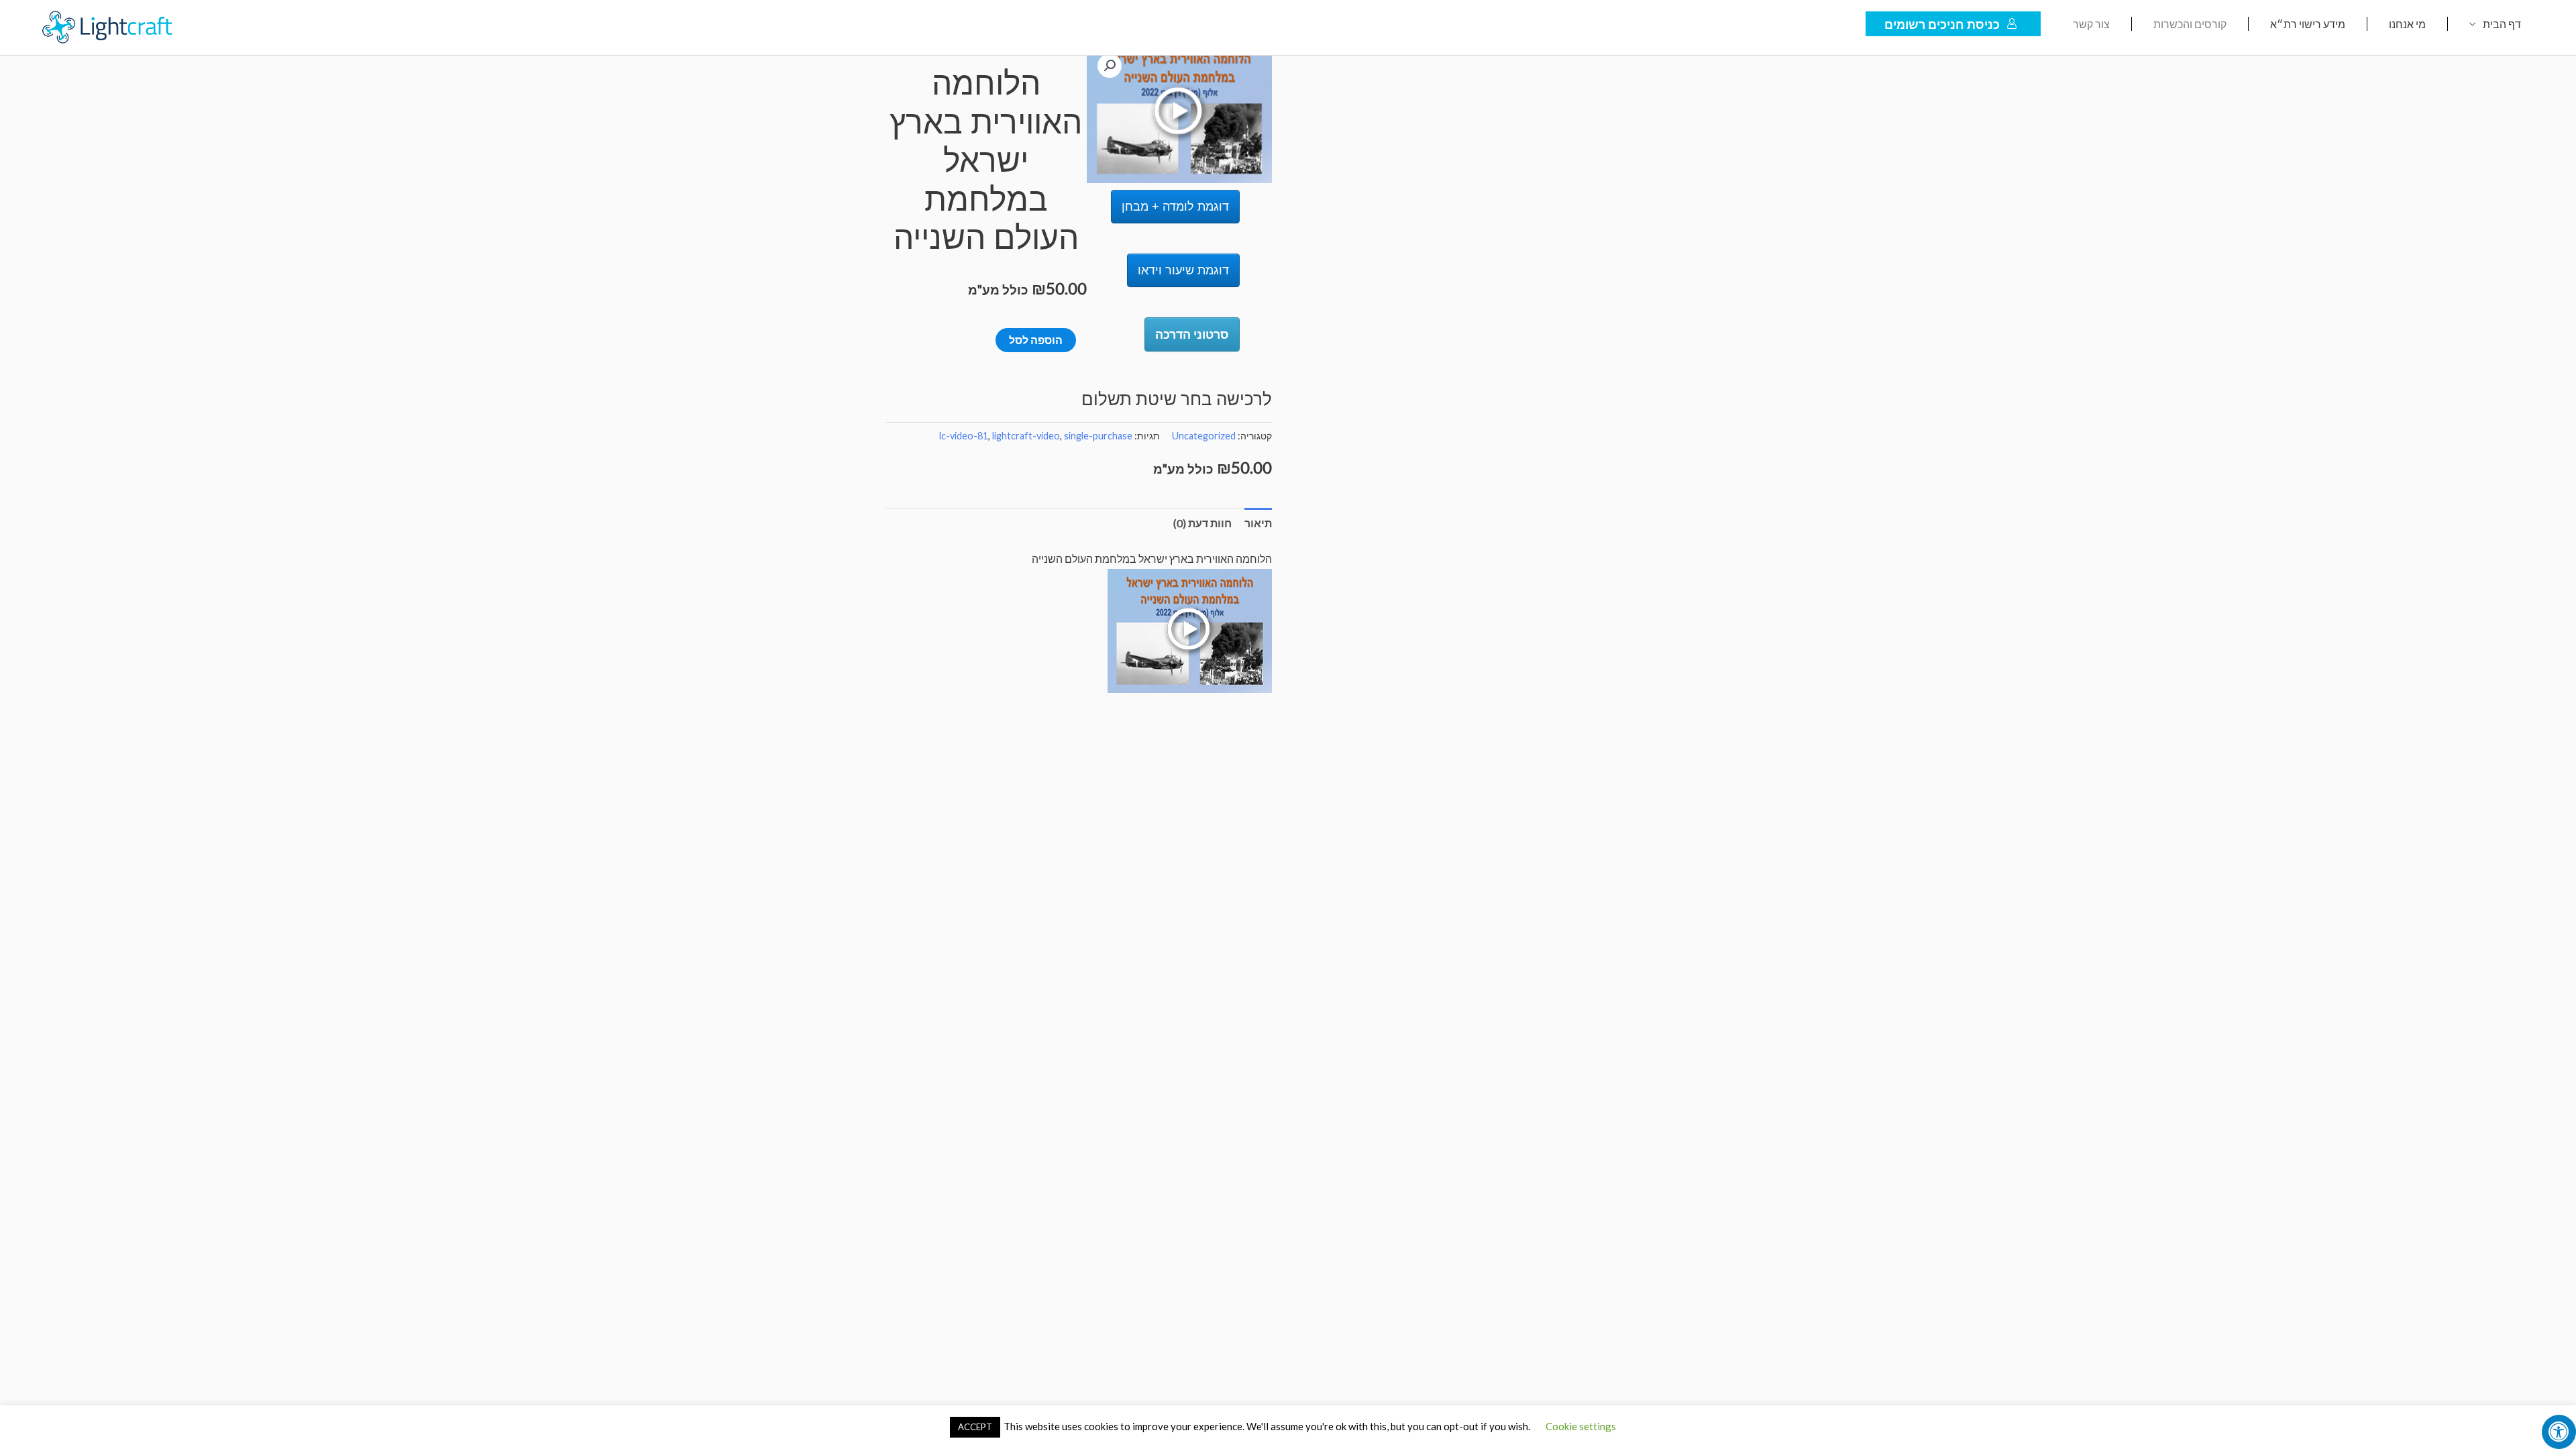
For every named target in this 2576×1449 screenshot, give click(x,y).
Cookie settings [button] (1581, 1426)
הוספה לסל (1036, 340)
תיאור (1258, 523)
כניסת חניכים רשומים (1942, 24)
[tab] (1258, 523)
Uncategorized (1204, 436)
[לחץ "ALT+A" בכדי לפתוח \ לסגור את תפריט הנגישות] (2559, 1432)
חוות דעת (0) (1202, 523)
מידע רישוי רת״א (2308, 24)
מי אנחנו (2407, 24)
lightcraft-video (1026, 436)
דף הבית (2502, 24)
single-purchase (1098, 436)
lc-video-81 (964, 436)
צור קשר (2091, 24)
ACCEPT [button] (975, 1427)
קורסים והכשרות (2190, 24)
